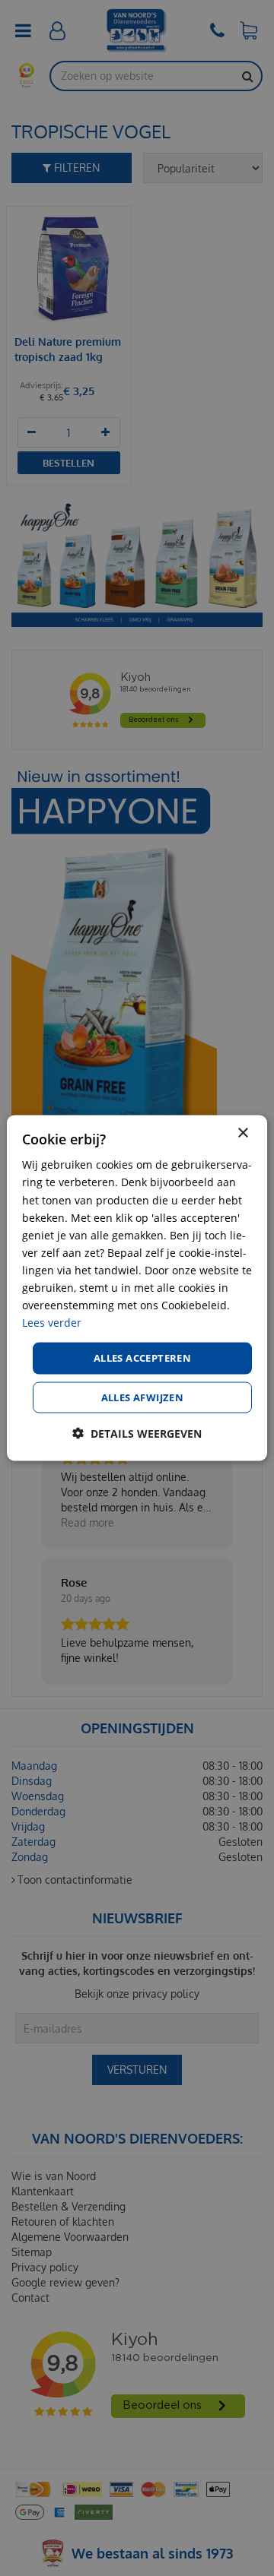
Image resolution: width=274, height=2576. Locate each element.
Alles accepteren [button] (142, 1358)
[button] (137, 1433)
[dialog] (137, 1288)
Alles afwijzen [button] (143, 1397)
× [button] (242, 1133)
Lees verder (52, 1323)
